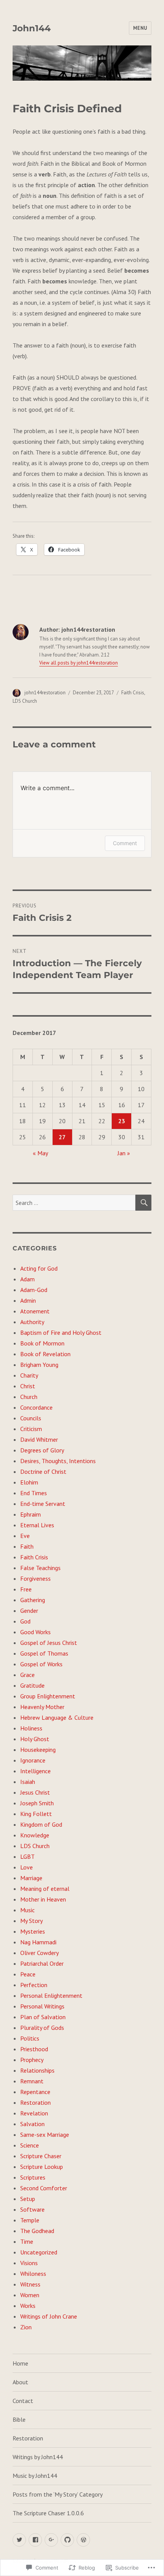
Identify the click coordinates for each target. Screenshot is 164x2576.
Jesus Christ (35, 1792)
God (25, 1621)
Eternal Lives (37, 1525)
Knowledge (35, 1835)
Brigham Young (39, 1365)
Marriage (31, 1878)
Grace (27, 1675)
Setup (28, 2199)
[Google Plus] (51, 2540)
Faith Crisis (133, 693)
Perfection (34, 1985)
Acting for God (39, 1268)
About (20, 2382)
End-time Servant (43, 1504)
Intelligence (35, 1771)
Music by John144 (35, 2476)
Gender (29, 1611)
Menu (140, 28)
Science (30, 2145)
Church (29, 1397)
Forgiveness (35, 1578)
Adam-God (34, 1290)
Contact (23, 2401)
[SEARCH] (143, 1203)
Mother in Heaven (43, 1899)
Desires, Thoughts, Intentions (58, 1461)
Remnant (32, 2081)
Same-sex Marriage (45, 2135)
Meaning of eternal (45, 1889)
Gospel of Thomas (44, 1653)
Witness (30, 2284)
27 (62, 1137)
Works (28, 2306)
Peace (28, 1974)
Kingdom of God (41, 1824)
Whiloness (33, 2274)
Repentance (35, 2092)
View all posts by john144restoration (79, 663)
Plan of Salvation (43, 2017)
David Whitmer (39, 1439)
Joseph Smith (37, 1803)
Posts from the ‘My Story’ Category (58, 2494)
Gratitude (32, 1685)
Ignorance (33, 1760)
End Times (34, 1493)
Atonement (35, 1311)
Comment (125, 843)
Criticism (31, 1429)
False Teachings (40, 1568)
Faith (27, 1546)
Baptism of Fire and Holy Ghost (61, 1332)
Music (27, 1910)
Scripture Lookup (42, 2167)
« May (40, 1153)
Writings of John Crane (49, 2316)
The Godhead (37, 2231)
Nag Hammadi (38, 1942)
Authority (32, 1322)
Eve (25, 1536)
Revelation (34, 2113)
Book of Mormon (42, 1343)
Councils (31, 1418)
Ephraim (31, 1514)
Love (27, 1867)
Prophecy (32, 2060)
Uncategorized (39, 2252)
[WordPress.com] (83, 2540)
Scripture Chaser (41, 2156)
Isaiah (28, 1782)
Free (26, 1589)
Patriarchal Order (42, 1963)
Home (20, 2363)
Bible (19, 2419)
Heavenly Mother (42, 1707)
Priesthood (34, 2049)
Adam (27, 1279)
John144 (32, 28)
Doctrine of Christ (43, 1472)
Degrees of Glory (42, 1450)
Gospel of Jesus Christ (49, 1643)
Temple (30, 2220)
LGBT (27, 1856)
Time (27, 2241)
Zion (26, 2327)
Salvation (32, 2124)
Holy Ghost (35, 1739)
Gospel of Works (41, 1664)
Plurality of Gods (42, 2028)
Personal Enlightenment (51, 1995)
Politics (30, 2038)
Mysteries (33, 1931)
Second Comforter (44, 2188)
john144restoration (45, 693)
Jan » (124, 1153)
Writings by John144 (38, 2457)
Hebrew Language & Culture (57, 1717)
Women (30, 2295)
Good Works (35, 1632)
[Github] (67, 2540)
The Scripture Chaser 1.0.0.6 (48, 2513)
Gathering (33, 1600)
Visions (29, 2263)
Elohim (29, 1482)
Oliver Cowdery (39, 1953)
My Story (31, 1921)
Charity (29, 1375)
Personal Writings (42, 2006)
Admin (28, 1300)
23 (122, 1121)
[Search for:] (74, 1203)
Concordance (36, 1407)
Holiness (31, 1728)
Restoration (35, 2102)
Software (32, 2209)
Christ (28, 1386)
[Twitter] (19, 2540)
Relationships (37, 2070)
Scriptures (33, 2177)
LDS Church (25, 701)
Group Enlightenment (48, 1696)
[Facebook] (35, 2540)
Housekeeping (38, 1750)
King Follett (36, 1814)
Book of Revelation (45, 1354)
